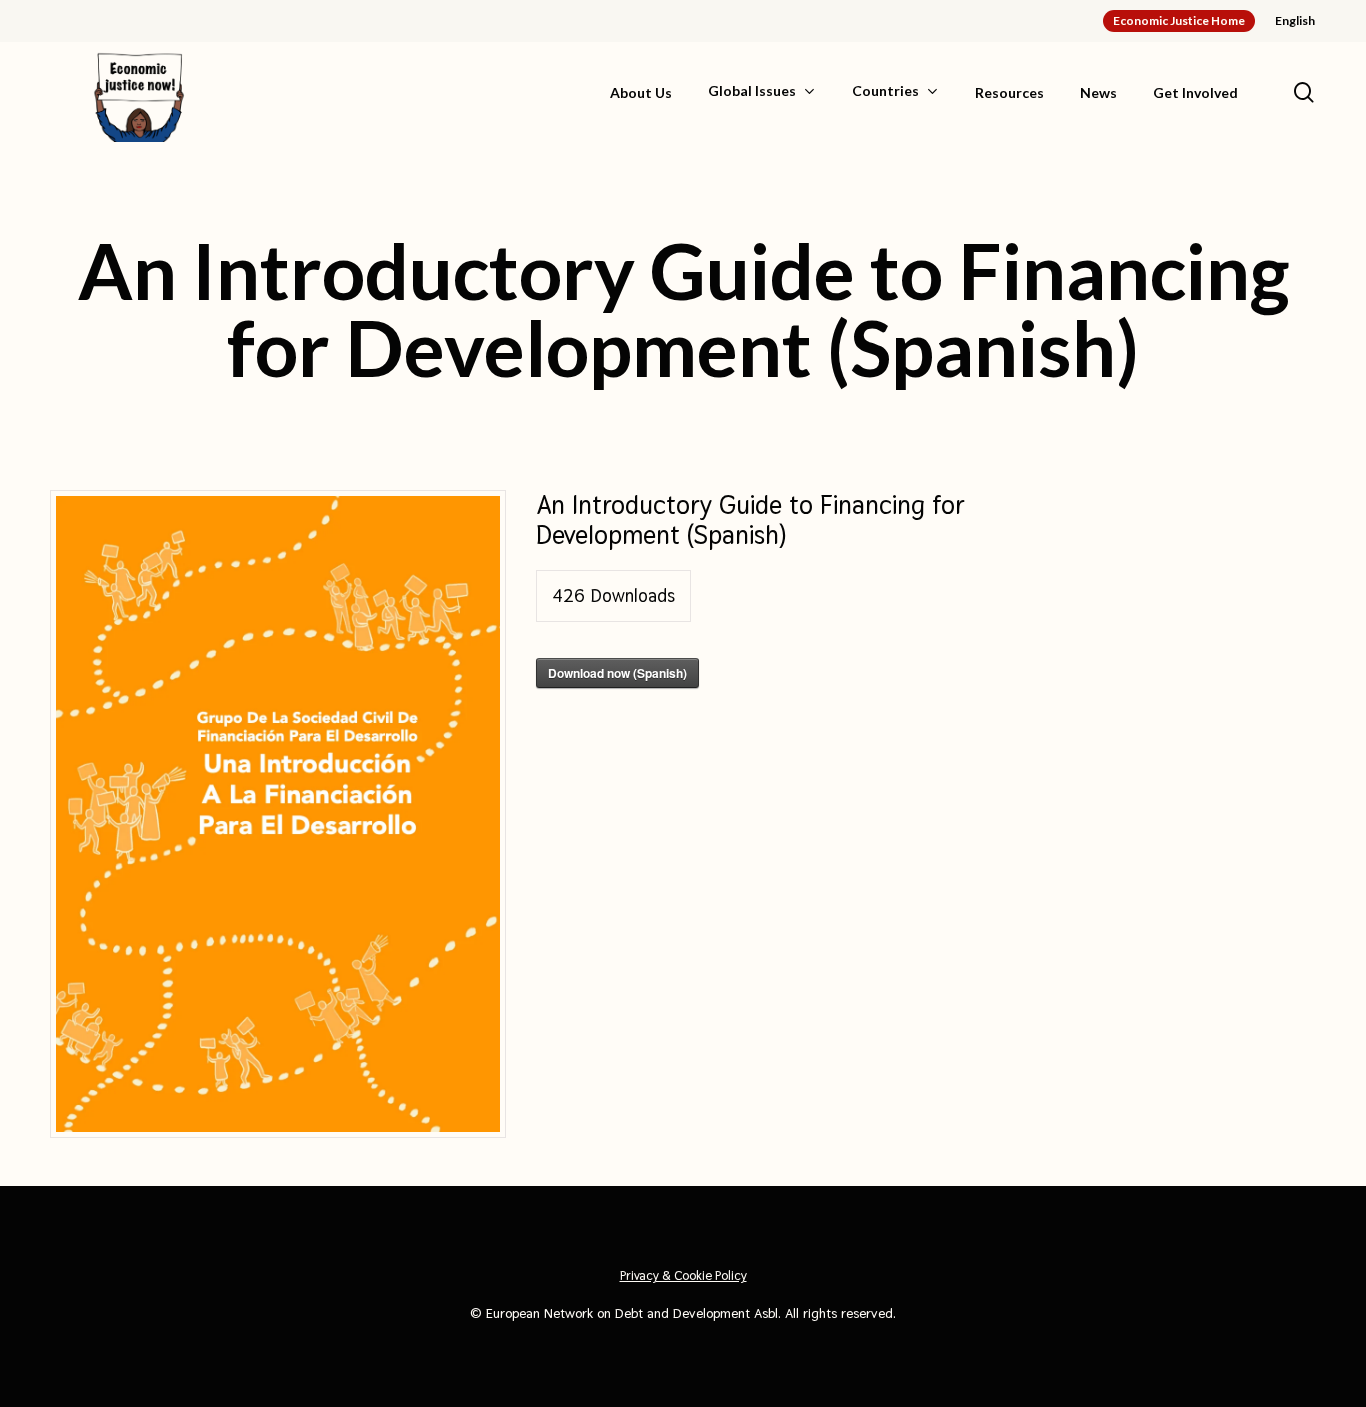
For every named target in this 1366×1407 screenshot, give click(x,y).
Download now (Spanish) (617, 673)
